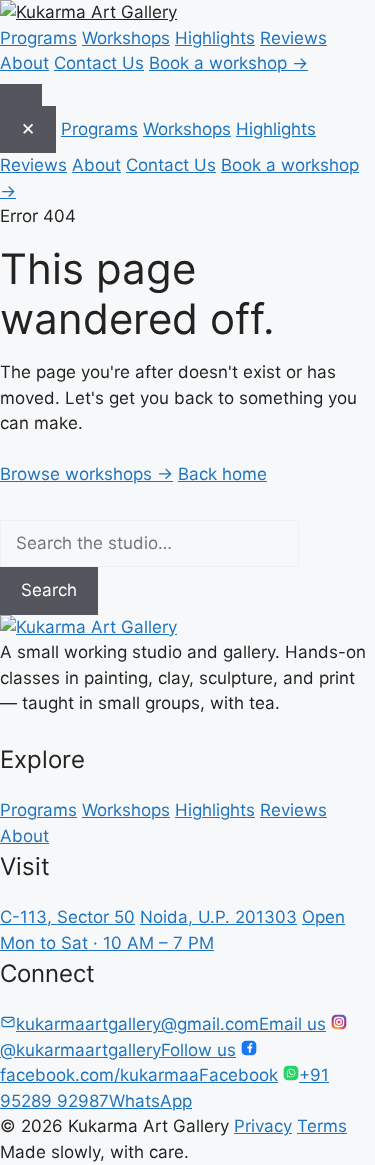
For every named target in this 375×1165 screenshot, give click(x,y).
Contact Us (99, 63)
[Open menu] (21, 95)
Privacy (263, 1126)
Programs (38, 38)
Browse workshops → (86, 474)
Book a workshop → (228, 63)
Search (49, 590)
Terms (322, 1126)
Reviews (293, 38)
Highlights (215, 38)
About (24, 63)
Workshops (126, 38)
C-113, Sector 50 (67, 917)
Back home (222, 474)
